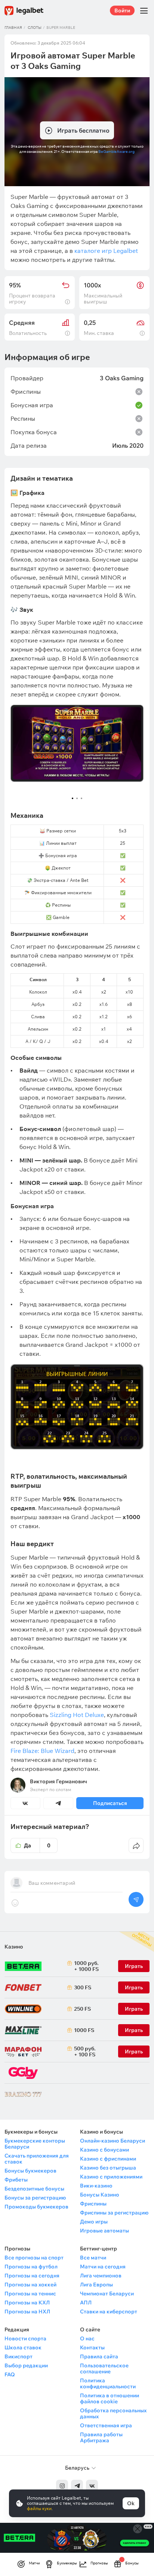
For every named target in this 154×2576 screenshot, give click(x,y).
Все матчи (93, 2258)
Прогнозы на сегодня (32, 2276)
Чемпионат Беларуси (107, 2294)
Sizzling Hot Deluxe (77, 1715)
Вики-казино (96, 2186)
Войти (122, 10)
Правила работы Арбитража (101, 2437)
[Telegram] (77, 2486)
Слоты (35, 28)
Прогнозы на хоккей (30, 2285)
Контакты (92, 2347)
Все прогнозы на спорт (34, 2258)
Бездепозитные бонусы (34, 2189)
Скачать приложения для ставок (37, 2159)
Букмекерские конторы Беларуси (35, 2144)
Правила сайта (99, 2356)
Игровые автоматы (104, 2231)
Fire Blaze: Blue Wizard (42, 1751)
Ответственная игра (106, 2425)
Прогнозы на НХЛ (27, 2312)
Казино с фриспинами (108, 2159)
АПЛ (86, 2303)
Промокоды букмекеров (36, 2207)
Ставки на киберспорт (109, 2312)
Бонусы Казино (100, 2195)
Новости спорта (25, 2338)
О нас (87, 2338)
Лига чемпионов (101, 2276)
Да (37, 1845)
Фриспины (93, 2204)
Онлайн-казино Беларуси (113, 2141)
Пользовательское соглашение (104, 2368)
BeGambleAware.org (116, 152)
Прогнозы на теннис (30, 2294)
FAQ (10, 2374)
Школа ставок (23, 2347)
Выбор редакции (26, 2365)
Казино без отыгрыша (108, 2168)
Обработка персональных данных (113, 2413)
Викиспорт (19, 2356)
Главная (13, 28)
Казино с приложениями (111, 2177)
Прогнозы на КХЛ (27, 2303)
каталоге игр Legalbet (106, 251)
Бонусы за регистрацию (35, 2198)
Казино (14, 1947)
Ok (131, 2503)
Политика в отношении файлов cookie (110, 2398)
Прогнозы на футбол (31, 2267)
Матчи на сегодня (103, 2267)
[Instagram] (62, 2486)
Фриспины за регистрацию (114, 2213)
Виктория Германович (58, 1781)
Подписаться (110, 1803)
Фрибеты (16, 2180)
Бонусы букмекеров (30, 2171)
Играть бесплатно (83, 130)
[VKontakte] (92, 2486)
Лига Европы (96, 2285)
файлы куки (39, 2508)
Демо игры (94, 2222)
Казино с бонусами (104, 2150)
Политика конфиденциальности (108, 2383)
